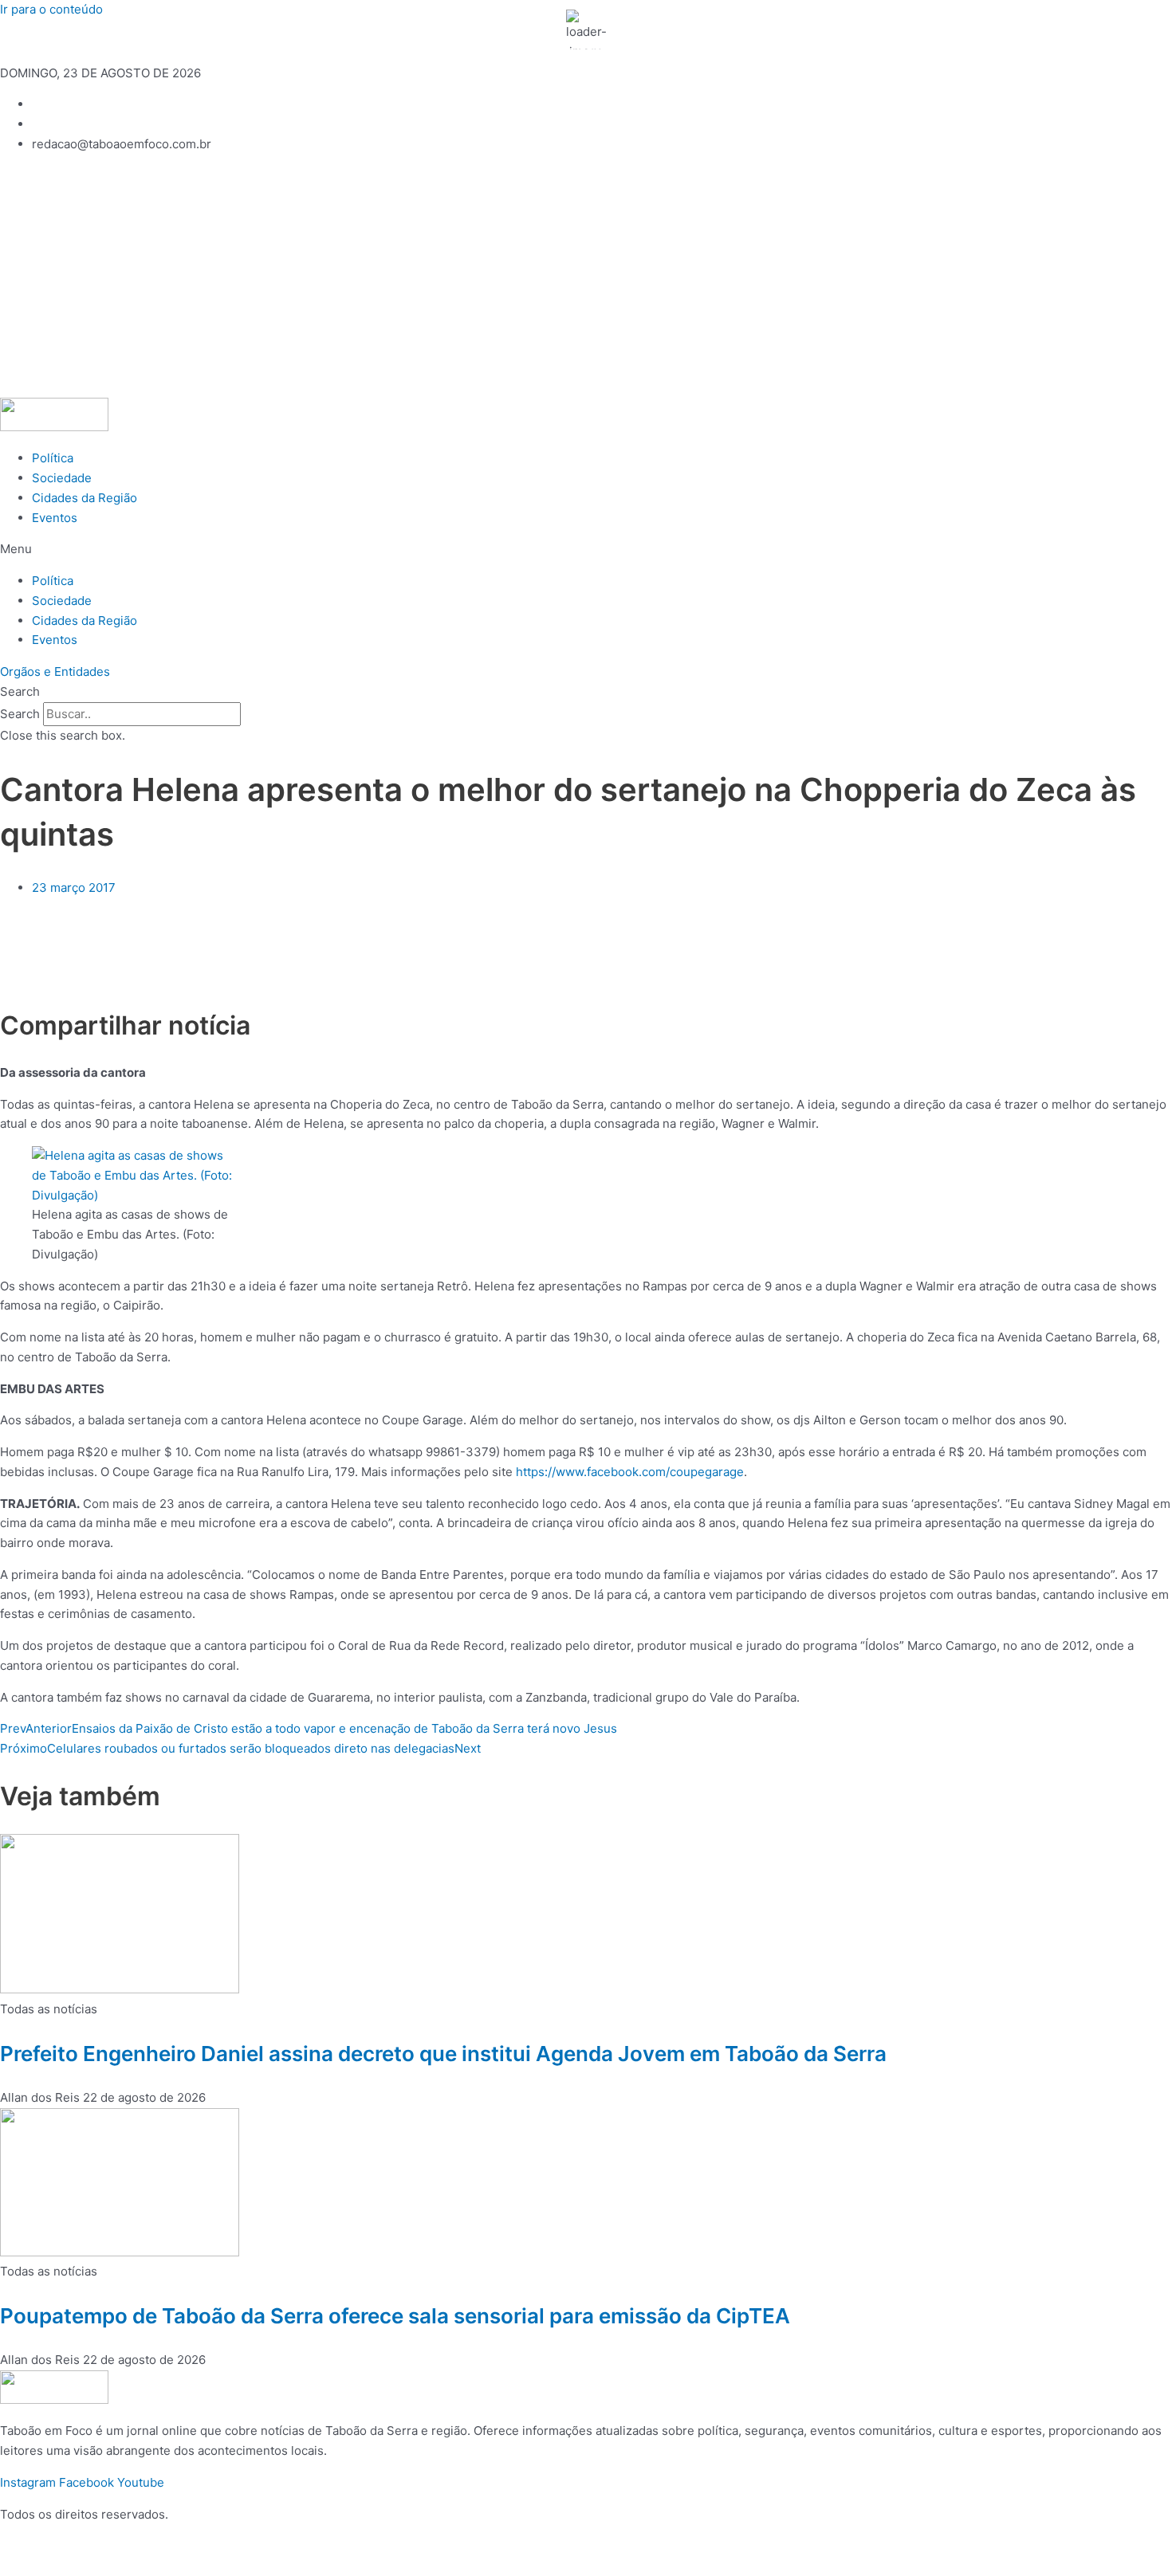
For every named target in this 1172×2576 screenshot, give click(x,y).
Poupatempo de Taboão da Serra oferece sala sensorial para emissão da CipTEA (395, 2316)
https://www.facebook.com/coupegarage (630, 1472)
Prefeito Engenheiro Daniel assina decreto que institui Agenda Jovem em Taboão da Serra (443, 2054)
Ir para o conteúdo (51, 9)
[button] (586, 550)
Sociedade (62, 478)
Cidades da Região (85, 498)
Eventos (55, 518)
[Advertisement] (586, 278)
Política (53, 458)
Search (20, 714)
